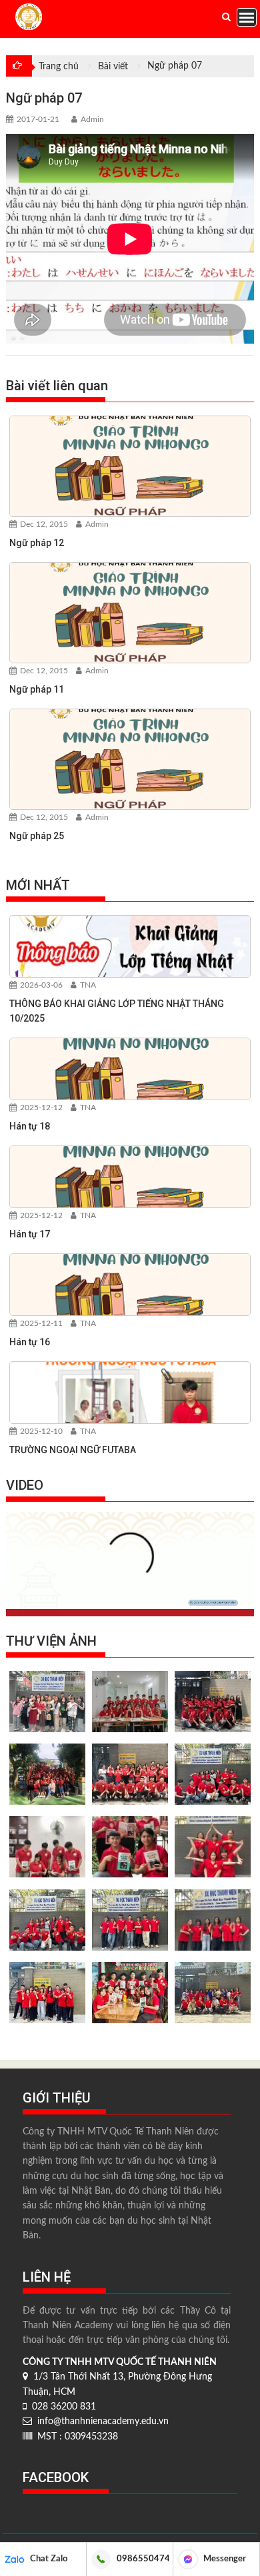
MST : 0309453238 (75, 2437)
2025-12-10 (40, 1431)
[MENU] (247, 17)
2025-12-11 (40, 1323)
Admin (92, 119)
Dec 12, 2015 (43, 524)
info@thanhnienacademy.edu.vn (100, 2421)
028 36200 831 (61, 2407)
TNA (87, 985)
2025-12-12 (40, 1108)
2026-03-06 (40, 985)
